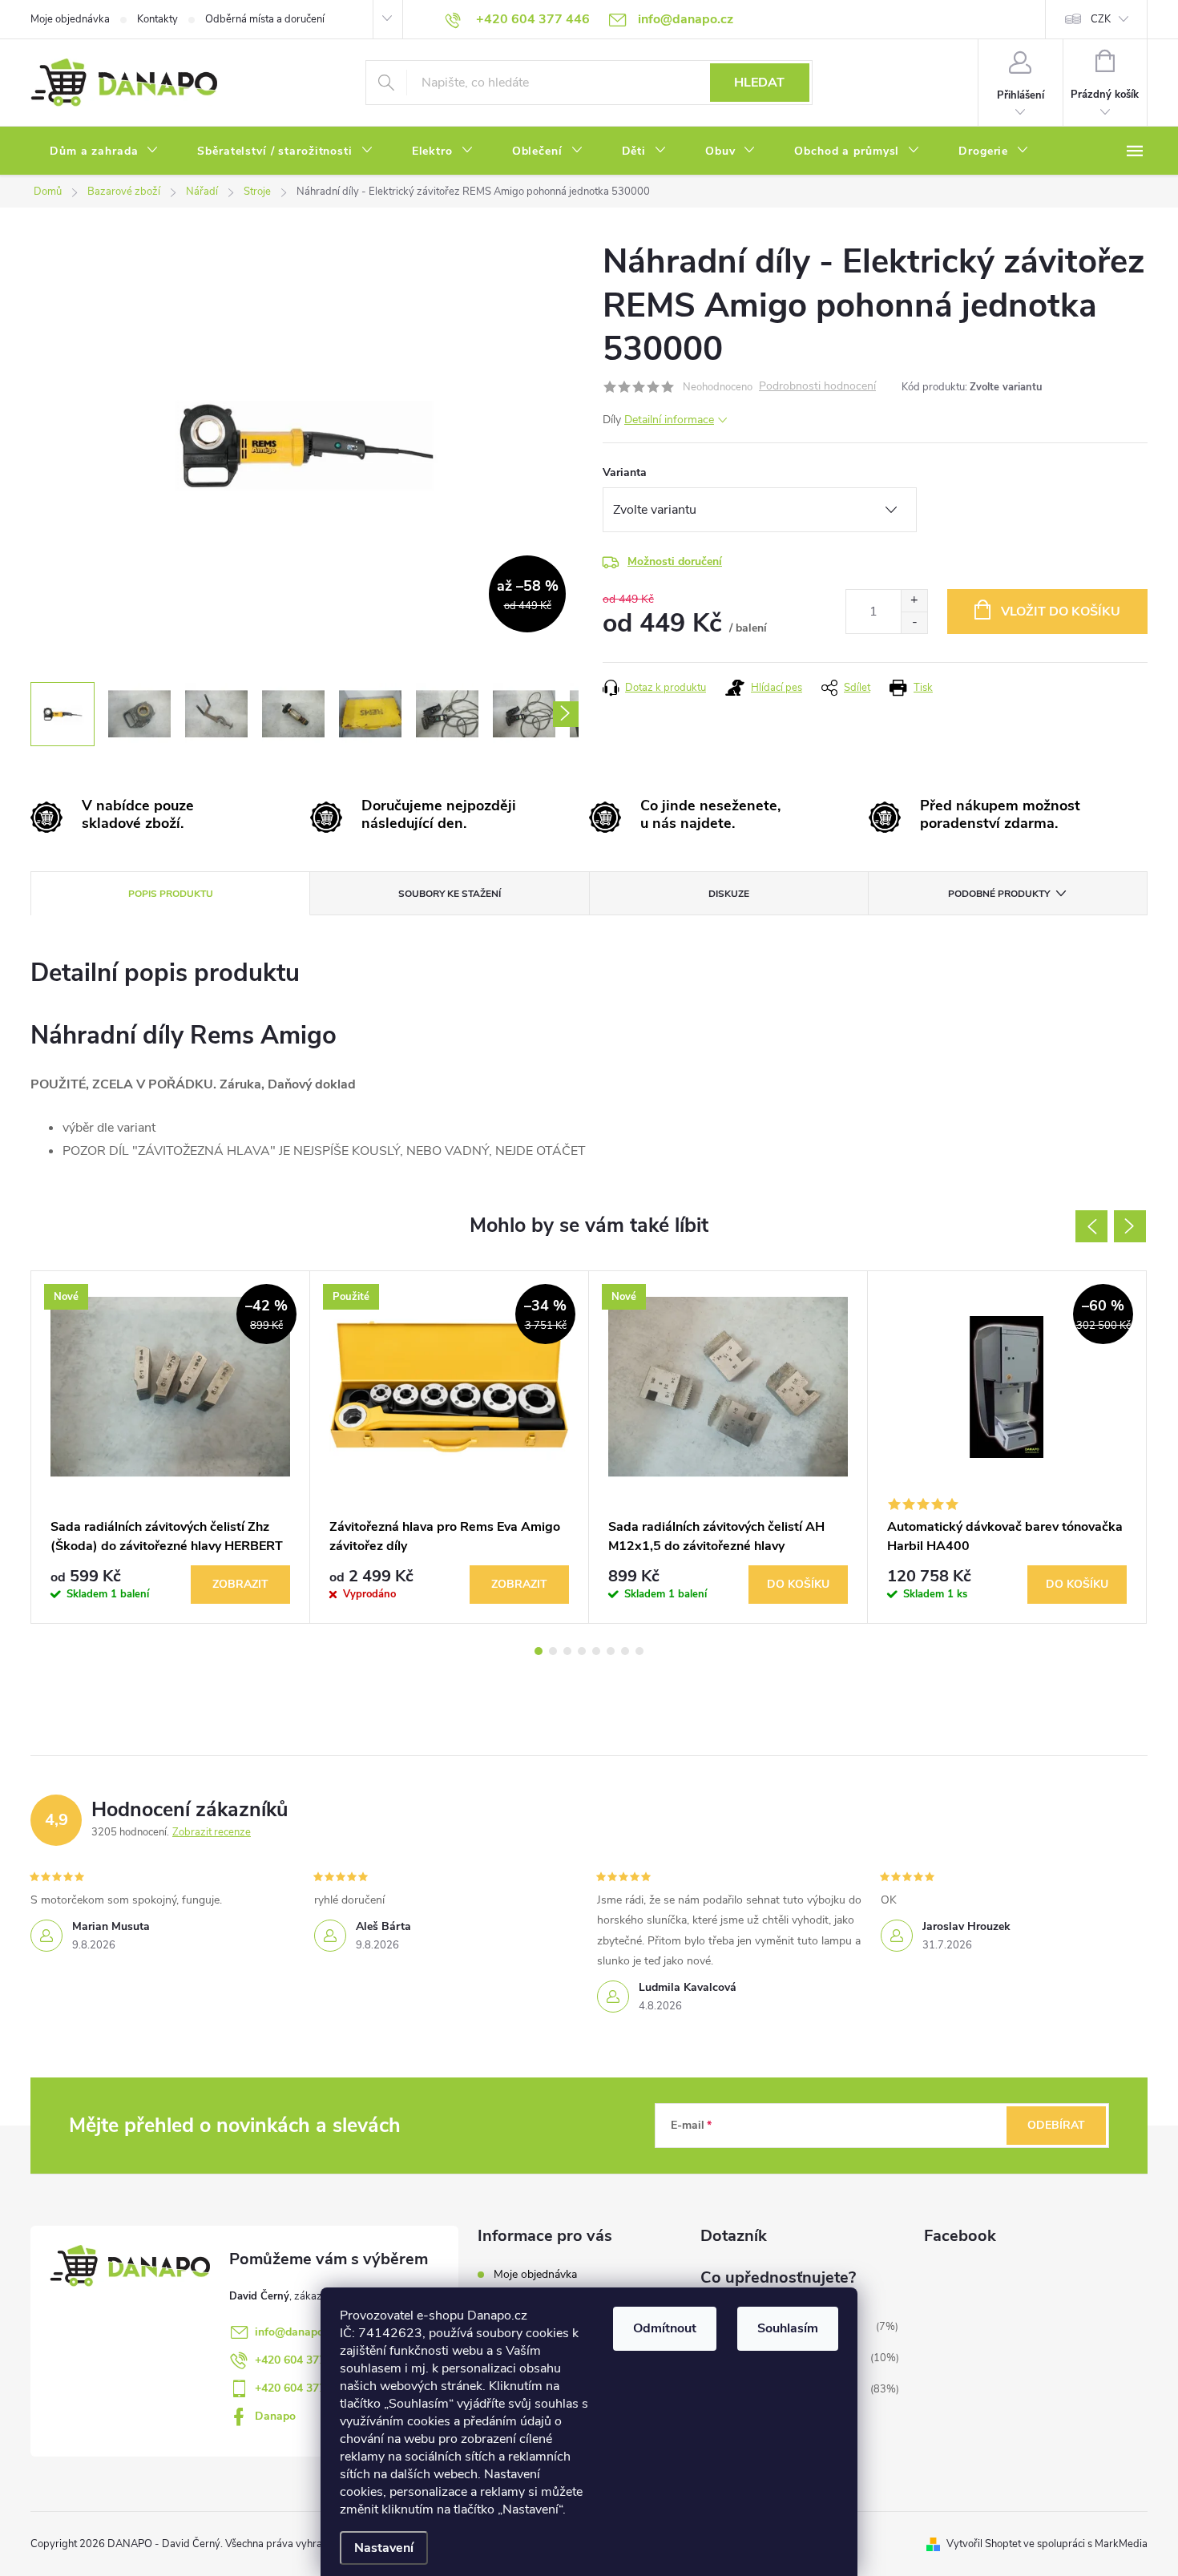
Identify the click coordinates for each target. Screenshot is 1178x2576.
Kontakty (157, 19)
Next (1130, 1226)
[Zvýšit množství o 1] (914, 601)
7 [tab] (625, 1651)
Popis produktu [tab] (171, 894)
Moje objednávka (70, 19)
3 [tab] (567, 1651)
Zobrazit (240, 1584)
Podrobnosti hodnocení (817, 387)
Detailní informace (669, 420)
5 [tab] (596, 1651)
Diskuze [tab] (729, 894)
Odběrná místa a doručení (265, 19)
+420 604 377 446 (301, 2360)
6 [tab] (611, 1651)
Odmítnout (665, 2328)
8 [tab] (639, 1651)
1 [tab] (539, 1651)
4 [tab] (582, 1651)
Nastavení (384, 2548)
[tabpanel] (171, 1447)
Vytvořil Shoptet (984, 2544)
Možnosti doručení (675, 561)
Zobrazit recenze (212, 1832)
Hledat (759, 83)
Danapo (275, 2416)
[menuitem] (104, 151)
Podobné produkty (999, 894)
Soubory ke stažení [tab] (450, 894)
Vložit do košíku (1061, 612)
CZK (1101, 19)
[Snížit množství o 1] (914, 622)
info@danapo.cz (296, 2332)
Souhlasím (788, 2328)
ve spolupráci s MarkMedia (1085, 2544)
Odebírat (1056, 2125)
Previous (1091, 1226)
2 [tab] (553, 1651)
